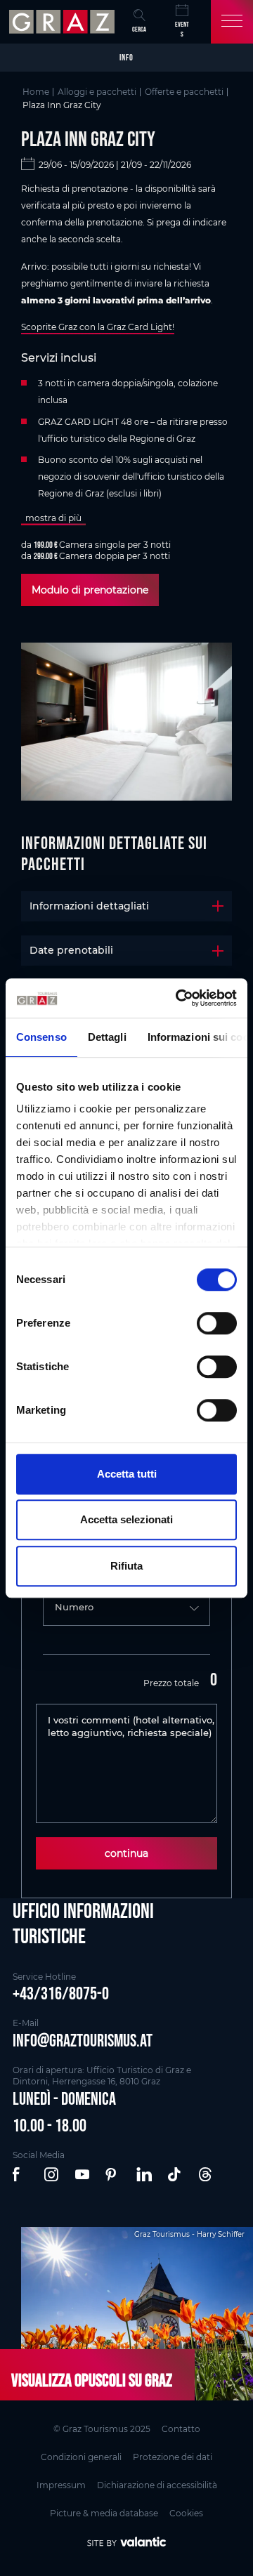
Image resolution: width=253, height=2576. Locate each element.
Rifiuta (126, 1566)
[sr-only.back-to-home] (64, 22)
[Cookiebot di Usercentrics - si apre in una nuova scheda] (179, 998)
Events (182, 29)
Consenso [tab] (41, 1037)
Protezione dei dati (173, 2457)
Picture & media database (104, 2513)
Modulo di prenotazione (90, 590)
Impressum (61, 2485)
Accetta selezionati (126, 1519)
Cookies (186, 2513)
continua (126, 1853)
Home (36, 92)
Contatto (181, 2429)
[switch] (217, 1323)
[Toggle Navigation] (232, 22)
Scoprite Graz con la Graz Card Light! (98, 327)
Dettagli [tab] (107, 1037)
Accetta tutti (127, 1474)
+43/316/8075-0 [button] (61, 1993)
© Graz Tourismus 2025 (102, 2429)
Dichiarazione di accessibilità (157, 2485)
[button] (21, 2175)
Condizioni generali (81, 2457)
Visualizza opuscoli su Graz (92, 2380)
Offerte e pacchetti (184, 92)
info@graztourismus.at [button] (83, 2040)
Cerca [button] (139, 29)
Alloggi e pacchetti (97, 92)
